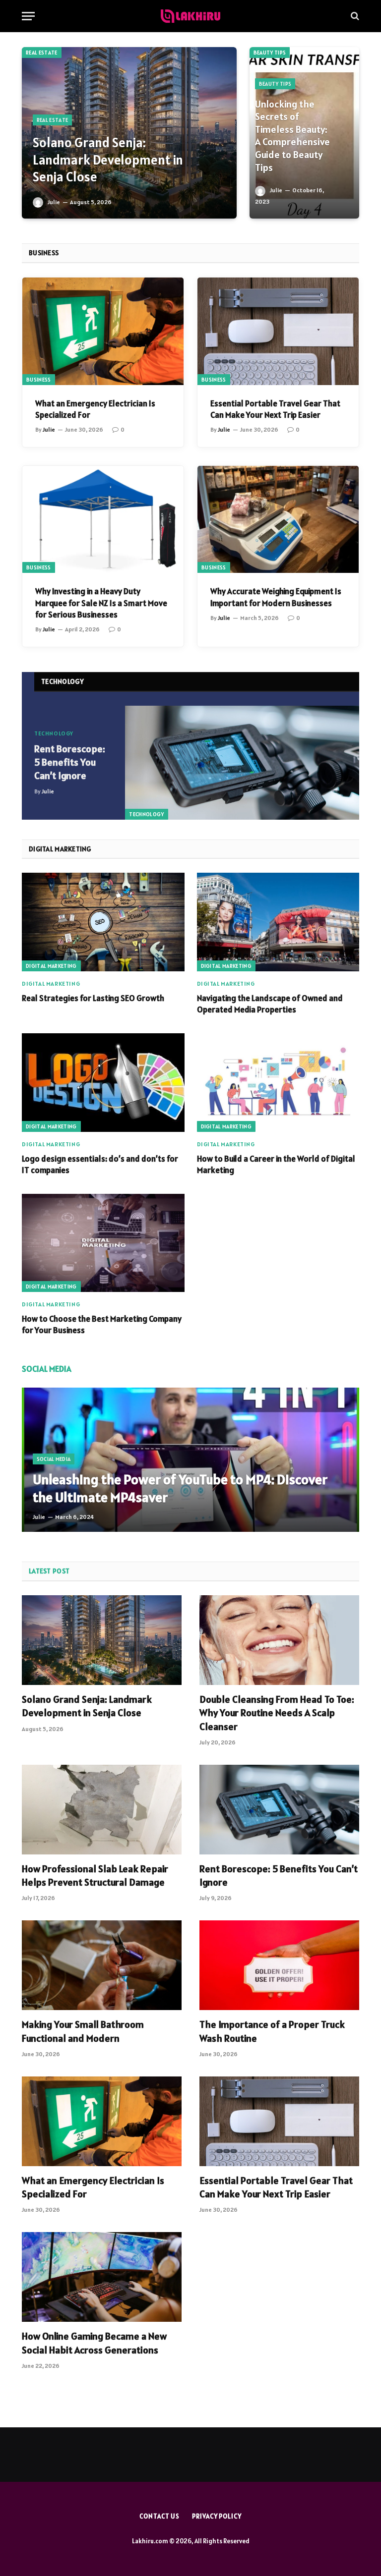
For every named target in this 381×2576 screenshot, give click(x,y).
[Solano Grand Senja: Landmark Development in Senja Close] (129, 133)
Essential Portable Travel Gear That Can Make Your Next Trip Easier (275, 409)
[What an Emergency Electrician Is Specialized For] (103, 331)
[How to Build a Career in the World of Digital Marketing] (278, 1082)
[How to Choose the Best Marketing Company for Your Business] (103, 1243)
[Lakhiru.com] (190, 16)
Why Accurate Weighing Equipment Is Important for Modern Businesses (276, 597)
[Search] (354, 16)
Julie (54, 202)
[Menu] (28, 16)
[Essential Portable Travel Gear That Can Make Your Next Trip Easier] (278, 331)
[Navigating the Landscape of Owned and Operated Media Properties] (278, 922)
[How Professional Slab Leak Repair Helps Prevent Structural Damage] (102, 1810)
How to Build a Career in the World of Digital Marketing (276, 1164)
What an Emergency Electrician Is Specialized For (95, 409)
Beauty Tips (270, 53)
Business (39, 380)
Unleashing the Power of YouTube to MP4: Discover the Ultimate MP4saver (180, 1488)
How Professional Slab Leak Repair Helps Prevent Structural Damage (95, 1876)
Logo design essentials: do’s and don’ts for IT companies (100, 1164)
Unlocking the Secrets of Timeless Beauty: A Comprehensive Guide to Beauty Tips (292, 136)
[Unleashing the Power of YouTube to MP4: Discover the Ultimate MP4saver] (190, 1460)
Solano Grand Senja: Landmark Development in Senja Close (108, 160)
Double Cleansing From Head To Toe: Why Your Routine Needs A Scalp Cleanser (277, 1713)
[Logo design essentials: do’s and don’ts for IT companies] (103, 1082)
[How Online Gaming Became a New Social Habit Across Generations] (102, 2277)
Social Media (54, 1459)
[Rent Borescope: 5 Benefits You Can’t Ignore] (242, 763)
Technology (146, 814)
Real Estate (42, 53)
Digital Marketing (51, 966)
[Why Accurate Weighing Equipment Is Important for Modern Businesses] (278, 520)
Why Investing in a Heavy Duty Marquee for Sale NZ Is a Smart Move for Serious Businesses (101, 603)
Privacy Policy (217, 2516)
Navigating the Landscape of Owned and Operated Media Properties (270, 1004)
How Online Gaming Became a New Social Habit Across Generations (94, 2343)
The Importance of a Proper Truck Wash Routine (272, 2031)
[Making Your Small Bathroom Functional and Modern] (102, 1965)
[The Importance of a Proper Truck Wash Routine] (279, 1965)
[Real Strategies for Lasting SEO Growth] (103, 922)
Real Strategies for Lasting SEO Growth (93, 998)
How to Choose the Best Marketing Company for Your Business (102, 1324)
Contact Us (159, 2516)
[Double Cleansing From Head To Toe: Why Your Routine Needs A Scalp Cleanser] (279, 1640)
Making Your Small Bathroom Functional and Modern (83, 2031)
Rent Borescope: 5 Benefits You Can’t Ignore (70, 762)
